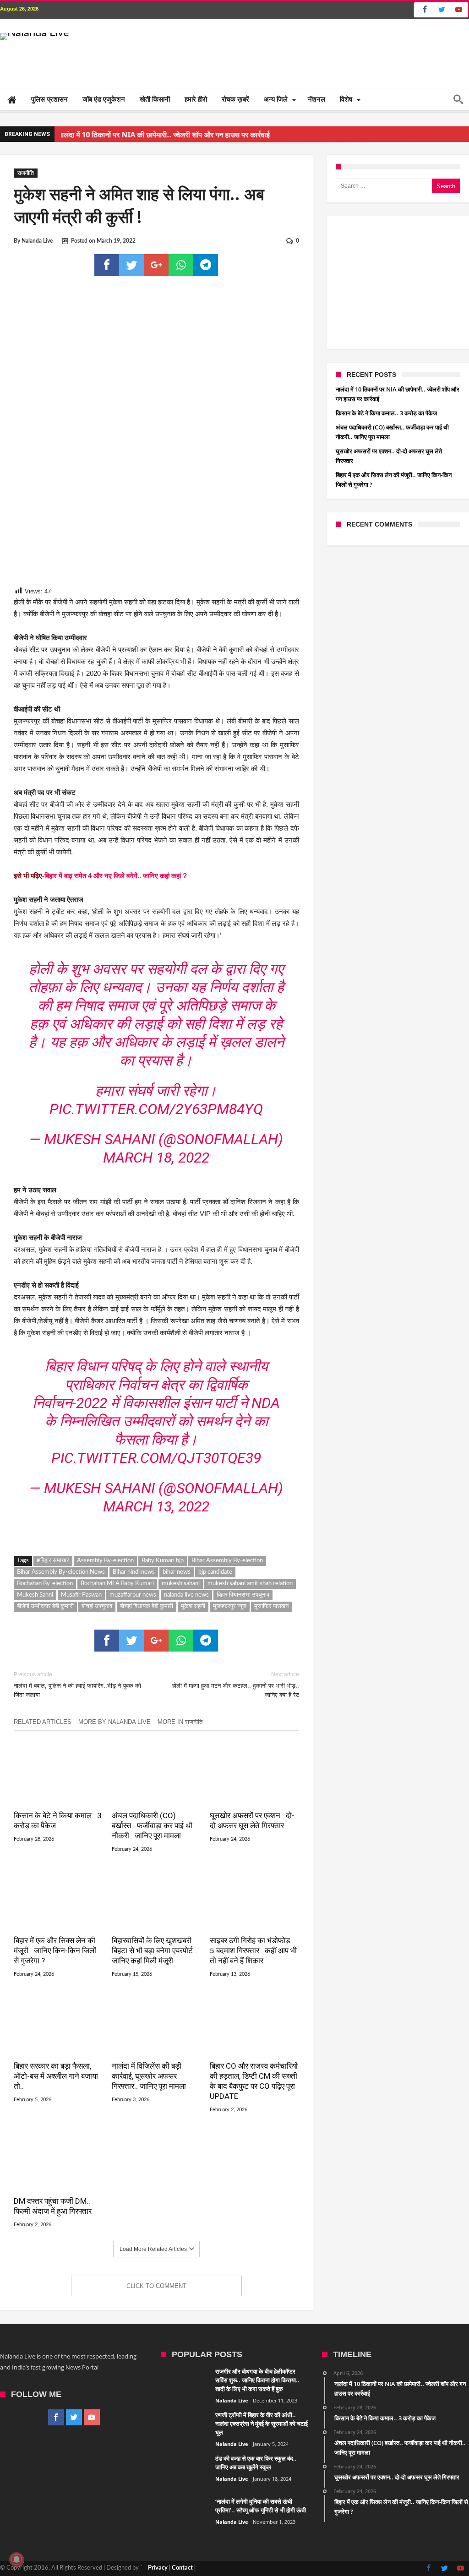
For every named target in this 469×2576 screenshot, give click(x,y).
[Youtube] (458, 10)
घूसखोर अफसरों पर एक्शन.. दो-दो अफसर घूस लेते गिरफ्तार (252, 1844)
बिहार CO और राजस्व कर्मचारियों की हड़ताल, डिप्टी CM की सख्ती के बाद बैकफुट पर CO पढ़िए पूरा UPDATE (254, 2105)
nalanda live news (186, 1619)
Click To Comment (156, 2310)
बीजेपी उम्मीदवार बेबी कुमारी (45, 1630)
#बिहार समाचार (53, 1584)
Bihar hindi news (134, 1596)
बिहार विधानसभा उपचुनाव (243, 1619)
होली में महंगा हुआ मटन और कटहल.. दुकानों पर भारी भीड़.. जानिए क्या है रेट (235, 1709)
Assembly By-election (105, 1584)
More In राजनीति (180, 1746)
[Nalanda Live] (35, 33)
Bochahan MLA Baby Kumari (117, 1607)
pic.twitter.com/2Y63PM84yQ (156, 1121)
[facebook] (107, 265)
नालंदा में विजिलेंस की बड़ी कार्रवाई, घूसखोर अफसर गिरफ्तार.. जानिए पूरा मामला (149, 2100)
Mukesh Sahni (35, 1619)
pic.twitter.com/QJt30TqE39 (156, 1482)
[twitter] (131, 265)
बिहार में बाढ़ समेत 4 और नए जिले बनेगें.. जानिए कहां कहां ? (116, 876)
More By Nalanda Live (115, 1746)
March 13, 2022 (156, 1530)
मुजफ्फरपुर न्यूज (230, 1630)
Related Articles (43, 1746)
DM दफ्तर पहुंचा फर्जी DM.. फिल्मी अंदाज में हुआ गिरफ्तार (53, 2230)
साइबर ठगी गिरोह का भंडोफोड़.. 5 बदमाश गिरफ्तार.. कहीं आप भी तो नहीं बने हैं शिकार (253, 1974)
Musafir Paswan (81, 1619)
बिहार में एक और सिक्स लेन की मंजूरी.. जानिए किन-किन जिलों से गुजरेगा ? (55, 1974)
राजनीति (26, 173)
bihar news (177, 1596)
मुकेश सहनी (193, 1630)
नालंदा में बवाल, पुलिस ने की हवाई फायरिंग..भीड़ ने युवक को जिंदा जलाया (77, 1709)
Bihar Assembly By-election (227, 1584)
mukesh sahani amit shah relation (250, 1607)
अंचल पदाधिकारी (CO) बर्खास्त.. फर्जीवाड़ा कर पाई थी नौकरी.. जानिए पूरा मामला (152, 1849)
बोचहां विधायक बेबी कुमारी (147, 1630)
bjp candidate (215, 1596)
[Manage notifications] (16, 2560)
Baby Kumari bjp (163, 1584)
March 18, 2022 (156, 1169)
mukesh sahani (181, 1607)
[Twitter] (442, 10)
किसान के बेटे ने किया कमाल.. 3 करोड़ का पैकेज (58, 1844)
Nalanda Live (37, 241)
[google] (156, 265)
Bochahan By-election (45, 1607)
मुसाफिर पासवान (271, 1630)
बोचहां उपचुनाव (97, 1630)
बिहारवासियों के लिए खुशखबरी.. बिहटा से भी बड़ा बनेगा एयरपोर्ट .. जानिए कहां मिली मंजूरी (155, 1974)
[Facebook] (423, 10)
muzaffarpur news (133, 1619)
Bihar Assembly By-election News (61, 1596)
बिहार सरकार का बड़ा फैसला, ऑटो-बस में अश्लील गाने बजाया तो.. (56, 2100)
